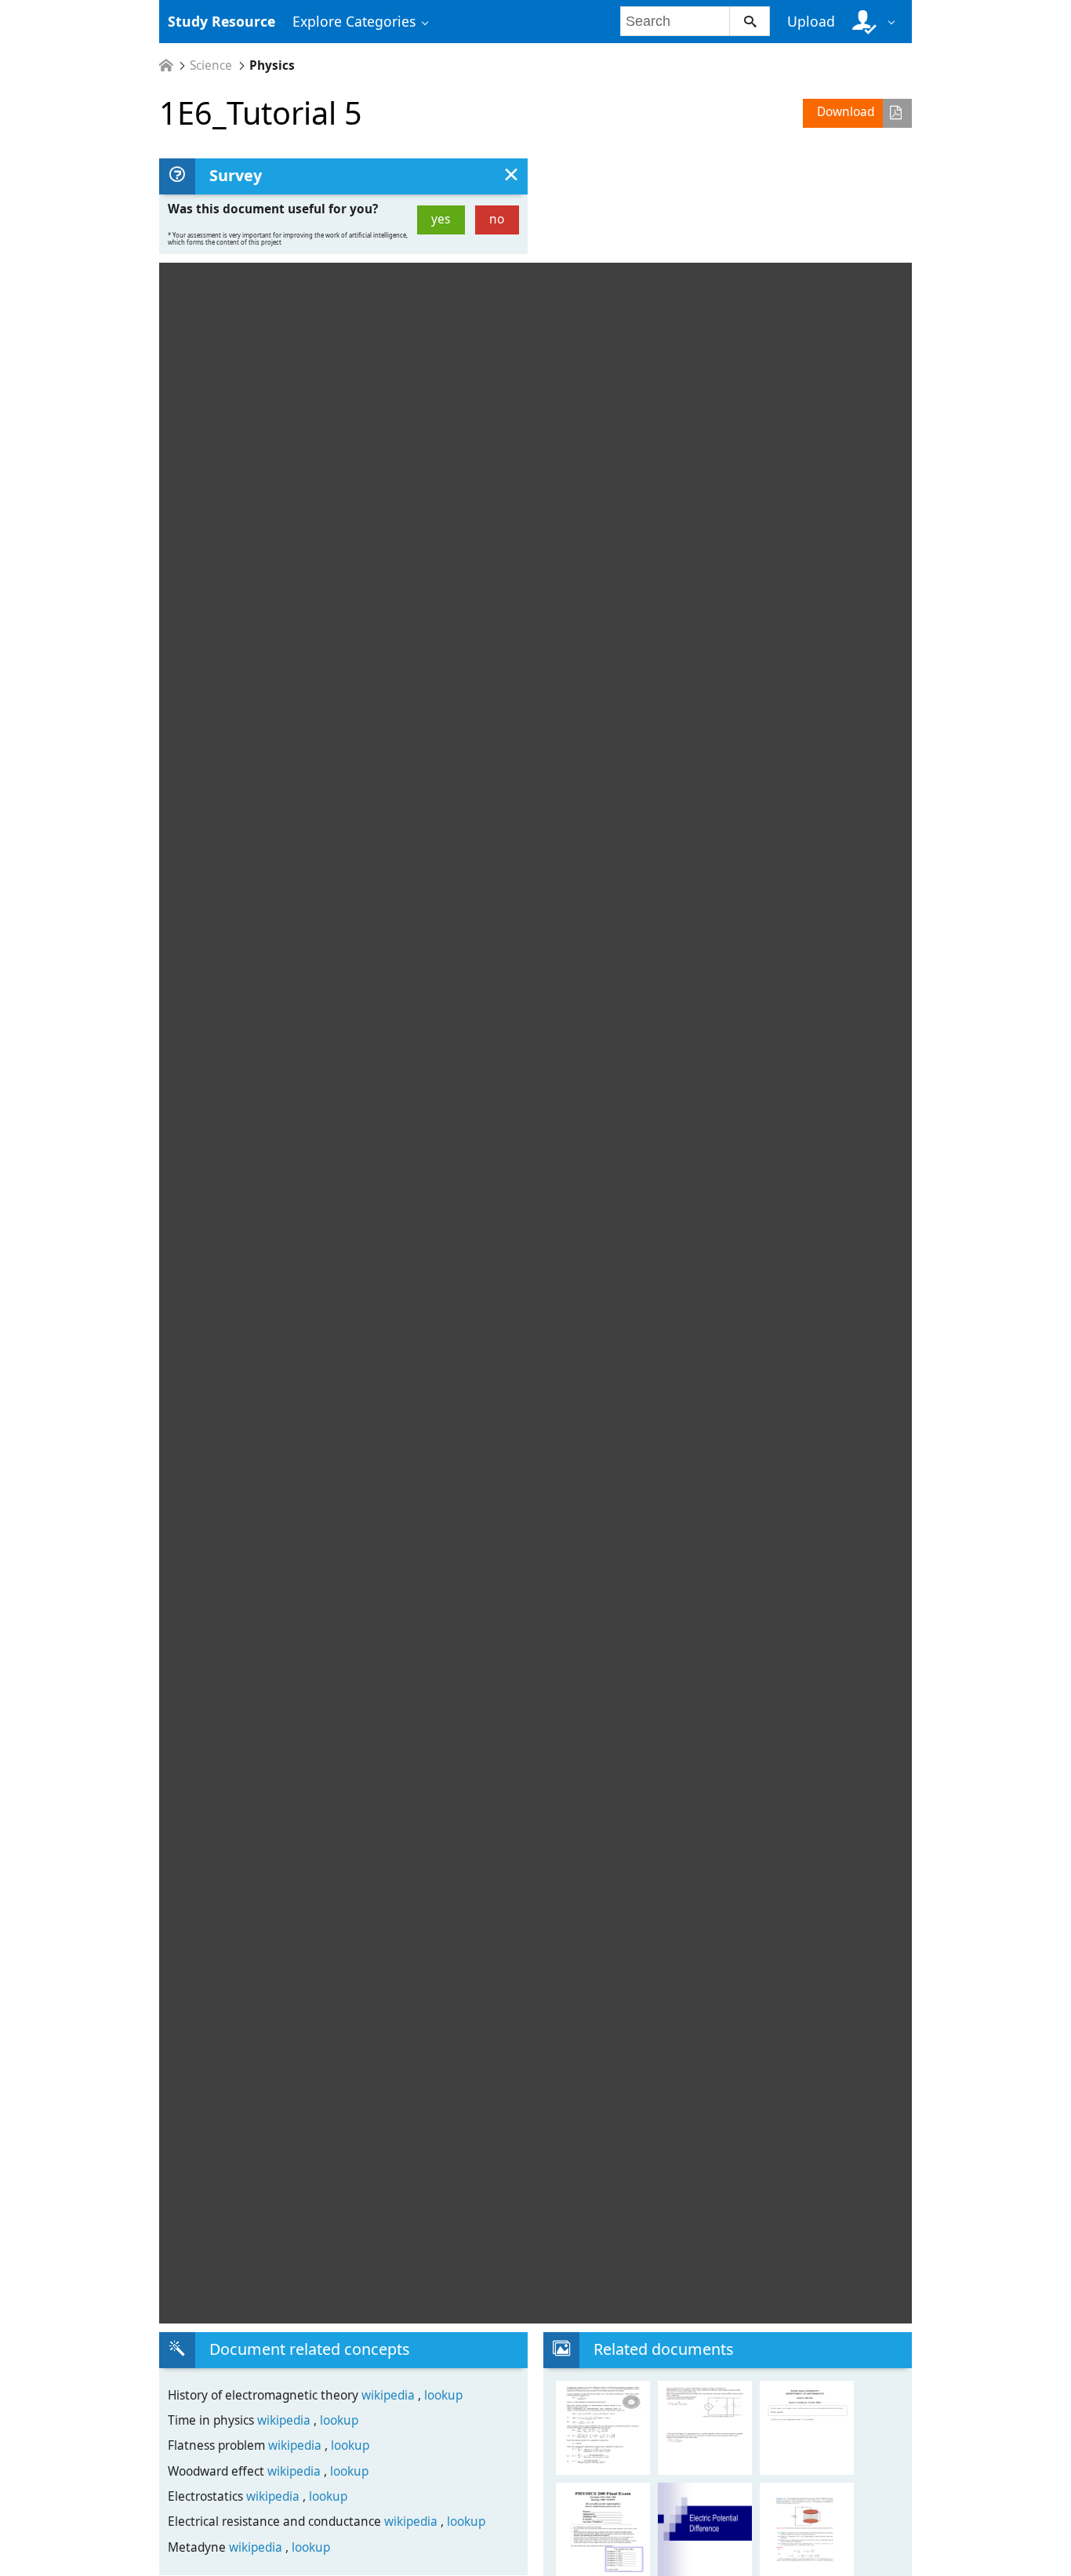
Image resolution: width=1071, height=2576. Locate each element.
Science (211, 65)
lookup (443, 2395)
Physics (272, 65)
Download (846, 112)
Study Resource (221, 21)
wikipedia (390, 2395)
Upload (811, 21)
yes (441, 219)
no (497, 219)
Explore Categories (354, 21)
